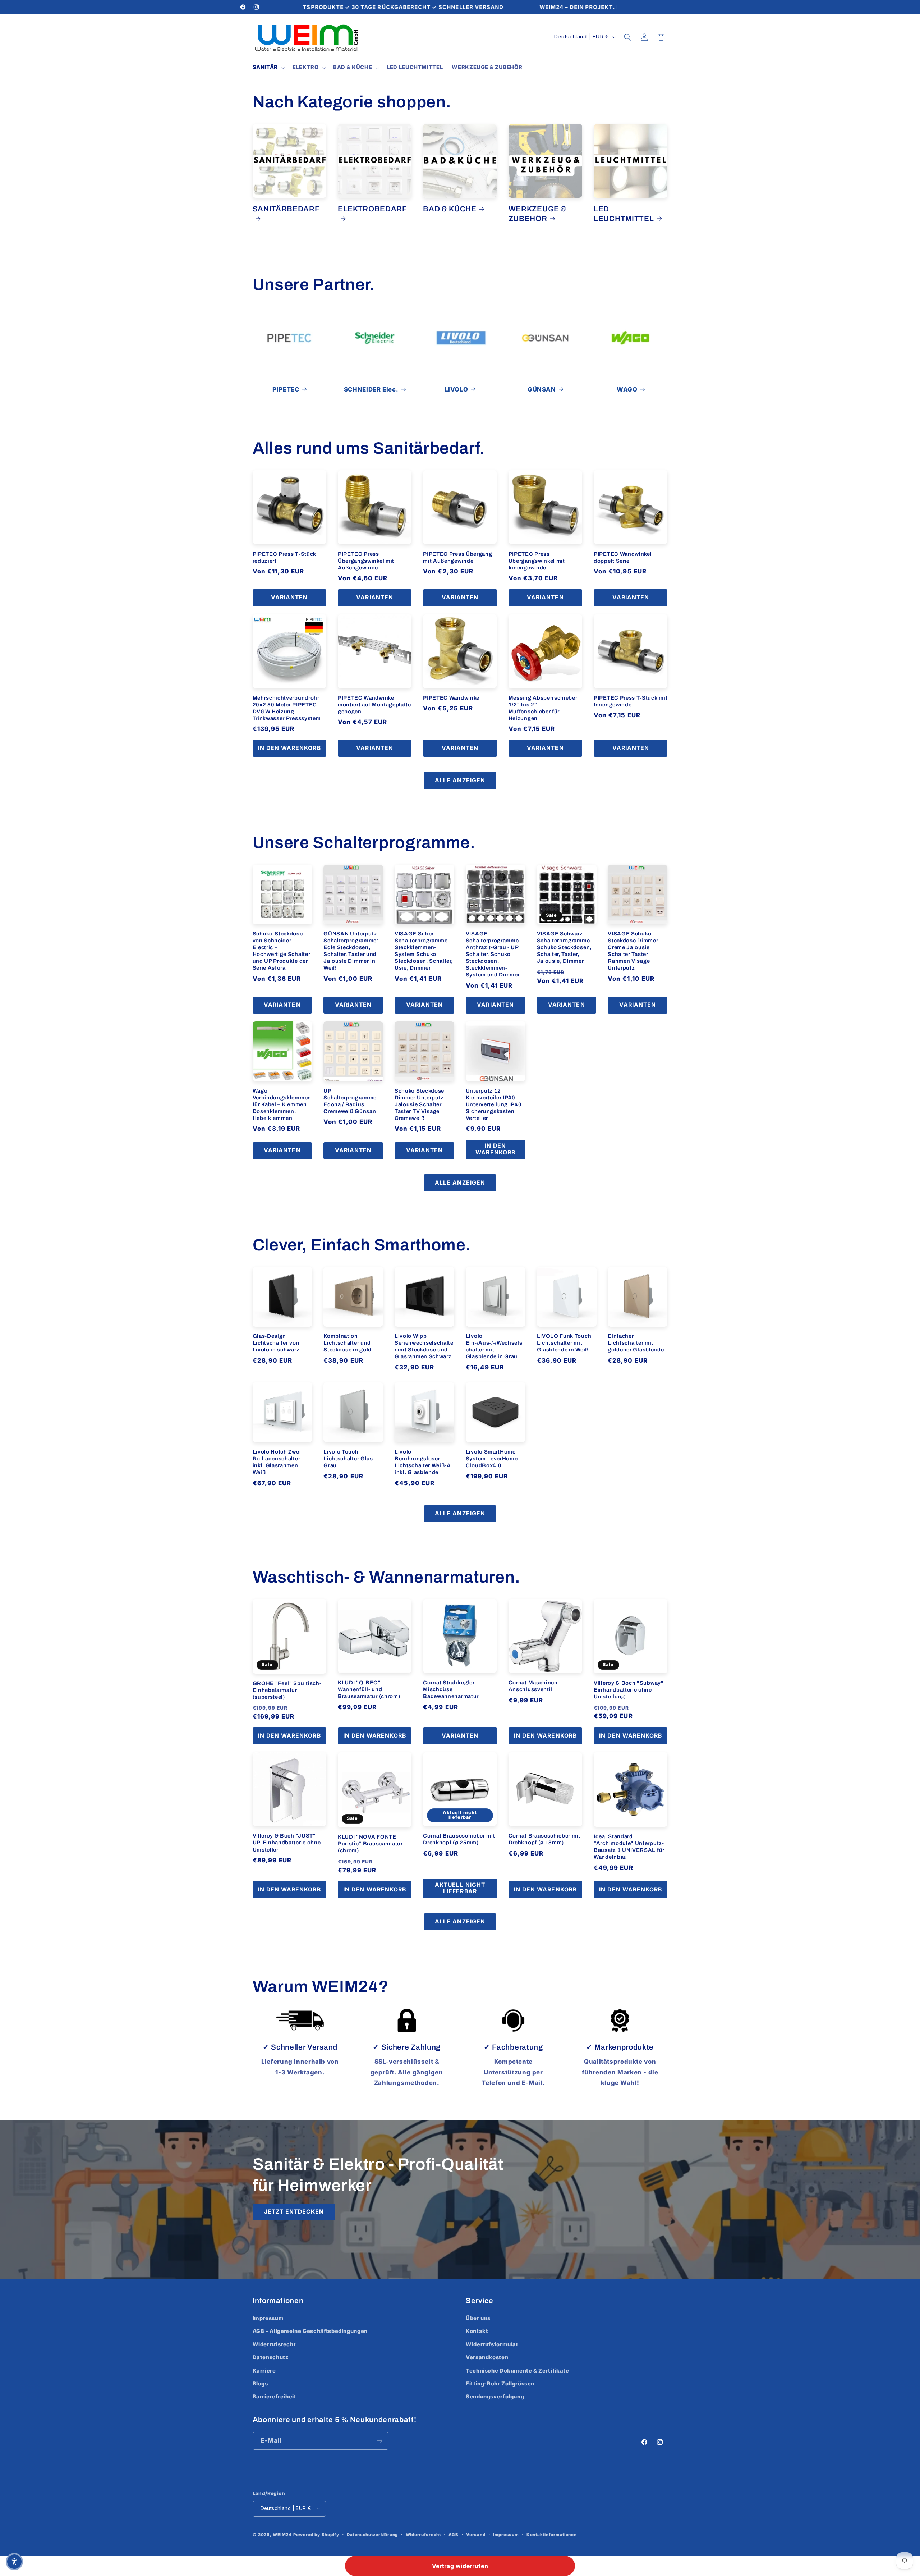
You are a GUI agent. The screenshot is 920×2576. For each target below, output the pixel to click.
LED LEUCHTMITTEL (624, 214)
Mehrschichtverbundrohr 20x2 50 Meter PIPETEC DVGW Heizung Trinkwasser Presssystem (287, 708)
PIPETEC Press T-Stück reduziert (285, 557)
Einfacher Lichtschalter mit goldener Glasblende (636, 1343)
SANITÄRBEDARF (286, 209)
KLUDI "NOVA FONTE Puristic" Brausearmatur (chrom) (370, 1844)
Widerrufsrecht (274, 2344)
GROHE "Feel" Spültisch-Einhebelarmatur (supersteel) (287, 1690)
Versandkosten (487, 2358)
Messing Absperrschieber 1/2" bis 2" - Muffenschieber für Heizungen (543, 708)
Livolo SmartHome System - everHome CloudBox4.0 (492, 1459)
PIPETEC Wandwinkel (452, 698)
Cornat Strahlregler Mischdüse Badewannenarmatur (451, 1689)
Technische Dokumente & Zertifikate (517, 2371)
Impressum (268, 2318)
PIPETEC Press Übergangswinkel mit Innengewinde (537, 561)
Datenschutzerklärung (372, 2535)
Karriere (264, 2371)
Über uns (478, 2318)
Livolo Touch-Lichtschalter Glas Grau (348, 1459)
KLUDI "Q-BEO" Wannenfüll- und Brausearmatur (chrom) (369, 1689)
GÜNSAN (542, 389)
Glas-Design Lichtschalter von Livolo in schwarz (276, 1343)
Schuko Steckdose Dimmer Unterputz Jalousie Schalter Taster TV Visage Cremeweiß (419, 1104)
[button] (268, 68)
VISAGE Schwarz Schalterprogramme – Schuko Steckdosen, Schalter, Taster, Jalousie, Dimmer (565, 947)
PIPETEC (286, 389)
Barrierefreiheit (275, 2397)
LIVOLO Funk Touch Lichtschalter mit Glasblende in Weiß (564, 1343)
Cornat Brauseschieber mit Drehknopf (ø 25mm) (459, 1839)
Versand (476, 2535)
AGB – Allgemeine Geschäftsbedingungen (310, 2332)
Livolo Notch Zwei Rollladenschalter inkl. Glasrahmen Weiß (277, 1462)
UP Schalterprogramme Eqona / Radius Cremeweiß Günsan (350, 1101)
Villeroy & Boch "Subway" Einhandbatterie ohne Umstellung (629, 1690)
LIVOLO (457, 389)
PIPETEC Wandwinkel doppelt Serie (623, 557)
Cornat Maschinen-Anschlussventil (534, 1686)
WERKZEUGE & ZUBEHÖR (538, 214)
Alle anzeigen (460, 780)
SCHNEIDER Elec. (371, 389)
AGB (453, 2535)
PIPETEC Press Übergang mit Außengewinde (457, 557)
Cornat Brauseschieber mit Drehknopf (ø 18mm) (544, 1839)
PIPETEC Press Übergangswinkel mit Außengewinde (366, 561)
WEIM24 (282, 2535)
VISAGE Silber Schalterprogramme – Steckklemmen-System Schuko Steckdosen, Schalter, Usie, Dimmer (424, 951)
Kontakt (477, 2332)
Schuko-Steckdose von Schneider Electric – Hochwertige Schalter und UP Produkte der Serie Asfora (282, 951)
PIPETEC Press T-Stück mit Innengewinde (631, 701)
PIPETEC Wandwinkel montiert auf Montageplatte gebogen (374, 705)
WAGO (627, 389)
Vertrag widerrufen (460, 2566)
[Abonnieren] (379, 2441)
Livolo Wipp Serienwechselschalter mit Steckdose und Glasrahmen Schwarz (424, 1346)
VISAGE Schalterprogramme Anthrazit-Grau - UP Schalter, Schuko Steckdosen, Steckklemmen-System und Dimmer (493, 954)
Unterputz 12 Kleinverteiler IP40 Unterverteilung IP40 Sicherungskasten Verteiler (494, 1104)
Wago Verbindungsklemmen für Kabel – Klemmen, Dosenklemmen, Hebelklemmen (282, 1104)
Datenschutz (271, 2358)
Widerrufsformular (492, 2344)
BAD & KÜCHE (450, 209)
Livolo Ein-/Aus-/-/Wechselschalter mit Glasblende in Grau (494, 1346)
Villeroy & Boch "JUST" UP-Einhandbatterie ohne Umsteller (287, 1843)
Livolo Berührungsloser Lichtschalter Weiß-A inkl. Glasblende (423, 1462)
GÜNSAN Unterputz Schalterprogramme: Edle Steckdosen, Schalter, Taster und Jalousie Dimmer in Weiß (351, 951)
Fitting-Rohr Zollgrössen (500, 2384)
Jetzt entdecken (294, 2212)
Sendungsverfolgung (495, 2397)
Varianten (289, 597)
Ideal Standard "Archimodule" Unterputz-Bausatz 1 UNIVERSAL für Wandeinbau (629, 1847)
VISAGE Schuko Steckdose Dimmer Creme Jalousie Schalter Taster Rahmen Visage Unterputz (633, 951)
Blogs (260, 2384)
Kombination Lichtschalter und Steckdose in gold (348, 1343)
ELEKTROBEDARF (372, 209)
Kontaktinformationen (552, 2535)
